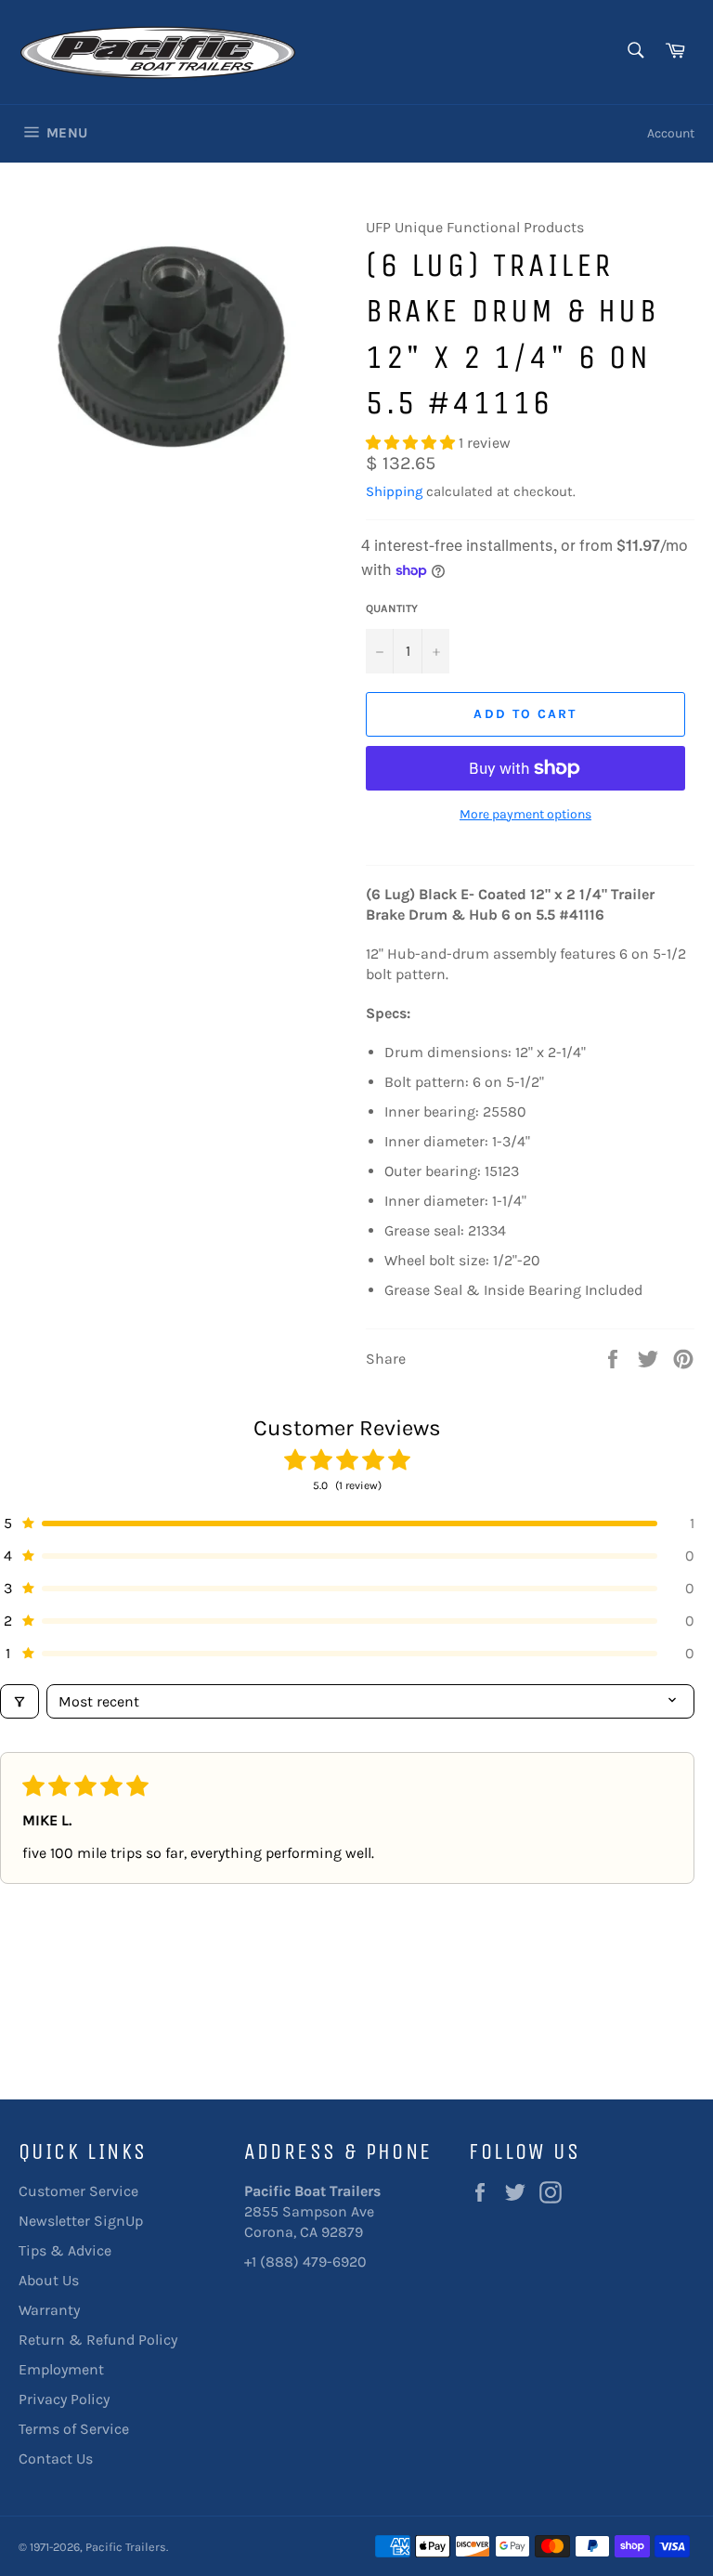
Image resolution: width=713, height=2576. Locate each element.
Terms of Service (74, 2429)
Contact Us (56, 2458)
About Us (49, 2280)
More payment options (525, 814)
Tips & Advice (65, 2250)
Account (671, 133)
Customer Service (78, 2191)
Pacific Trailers (126, 2547)
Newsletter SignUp (81, 2221)
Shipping (394, 491)
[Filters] (19, 1701)
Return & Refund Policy (98, 2340)
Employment (61, 2369)
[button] (412, 443)
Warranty (49, 2310)
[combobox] (635, 52)
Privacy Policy (64, 2399)
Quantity (392, 608)
